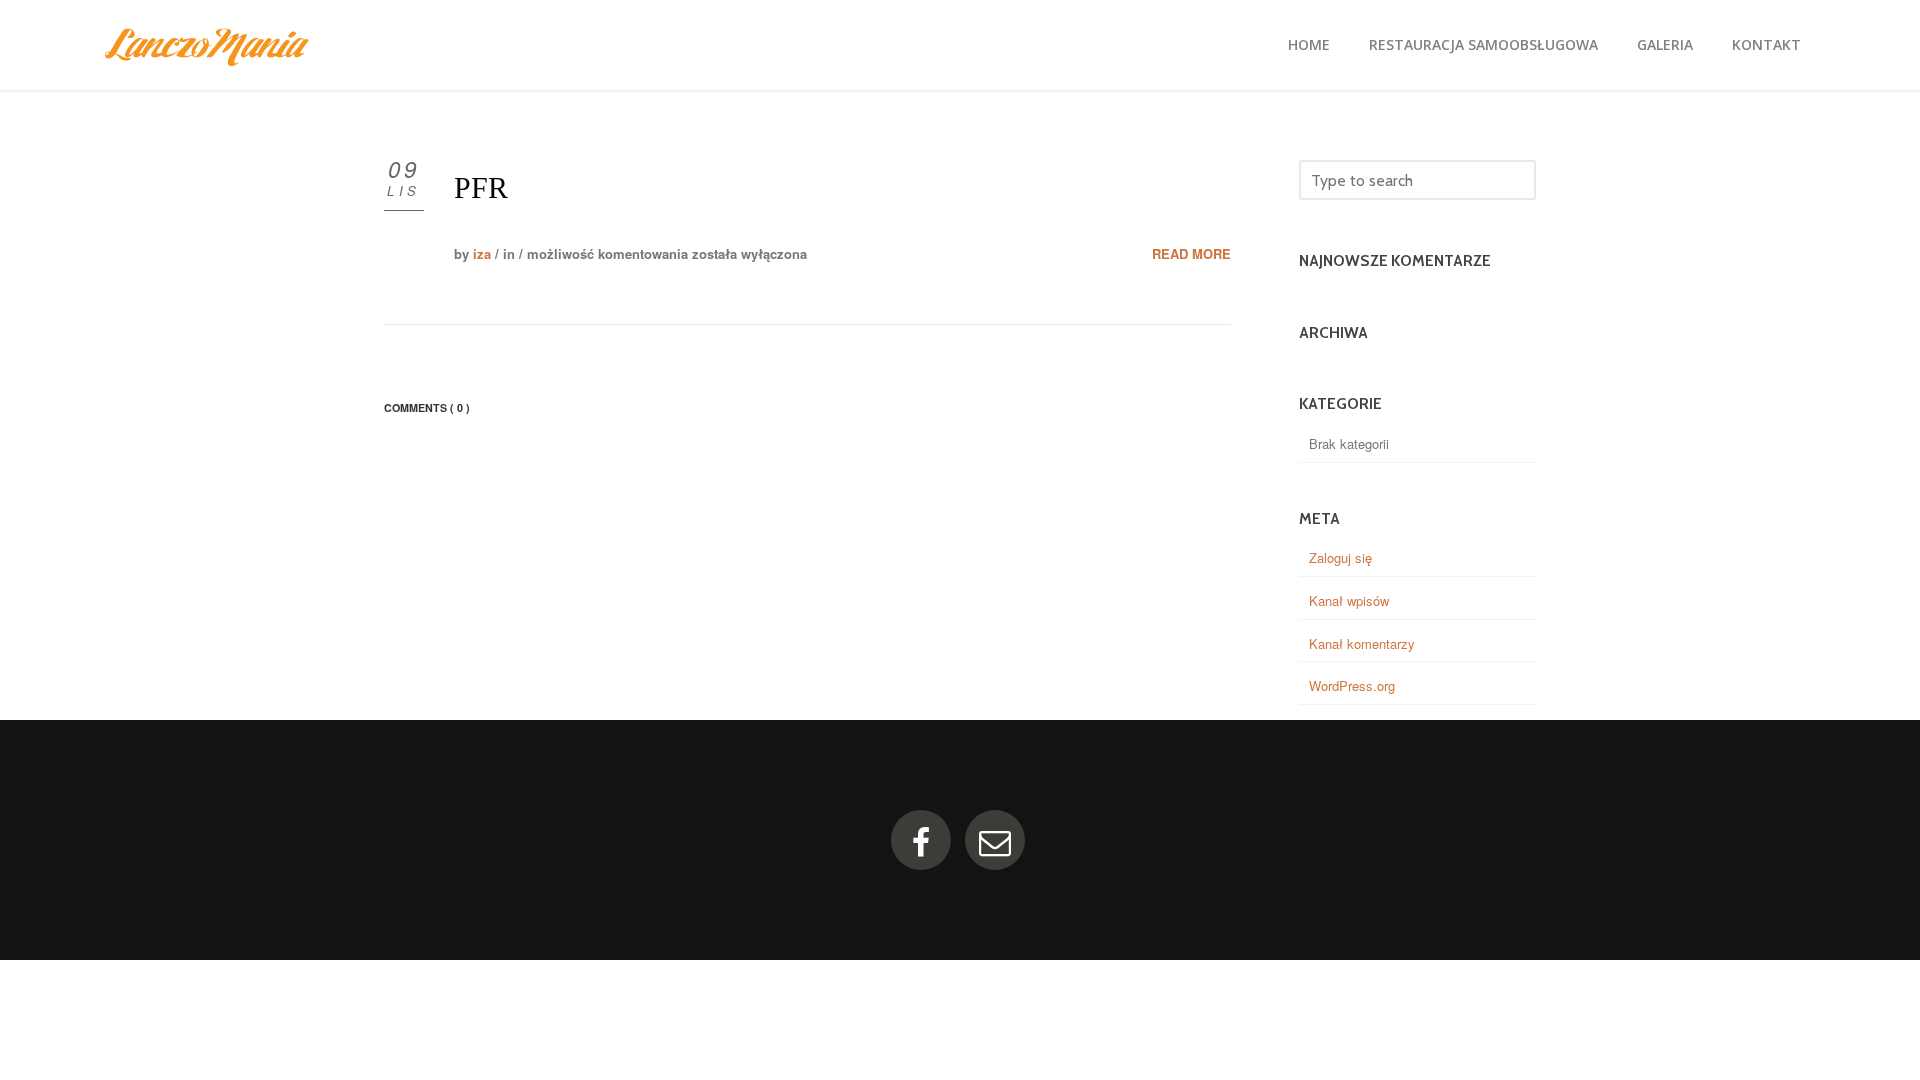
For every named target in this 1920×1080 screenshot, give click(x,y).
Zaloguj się (1340, 557)
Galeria (1665, 44)
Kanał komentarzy (1362, 643)
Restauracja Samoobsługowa (1483, 44)
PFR (481, 187)
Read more (1191, 254)
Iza (482, 253)
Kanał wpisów (1349, 600)
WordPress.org (1352, 685)
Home (1309, 44)
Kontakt (1766, 44)
